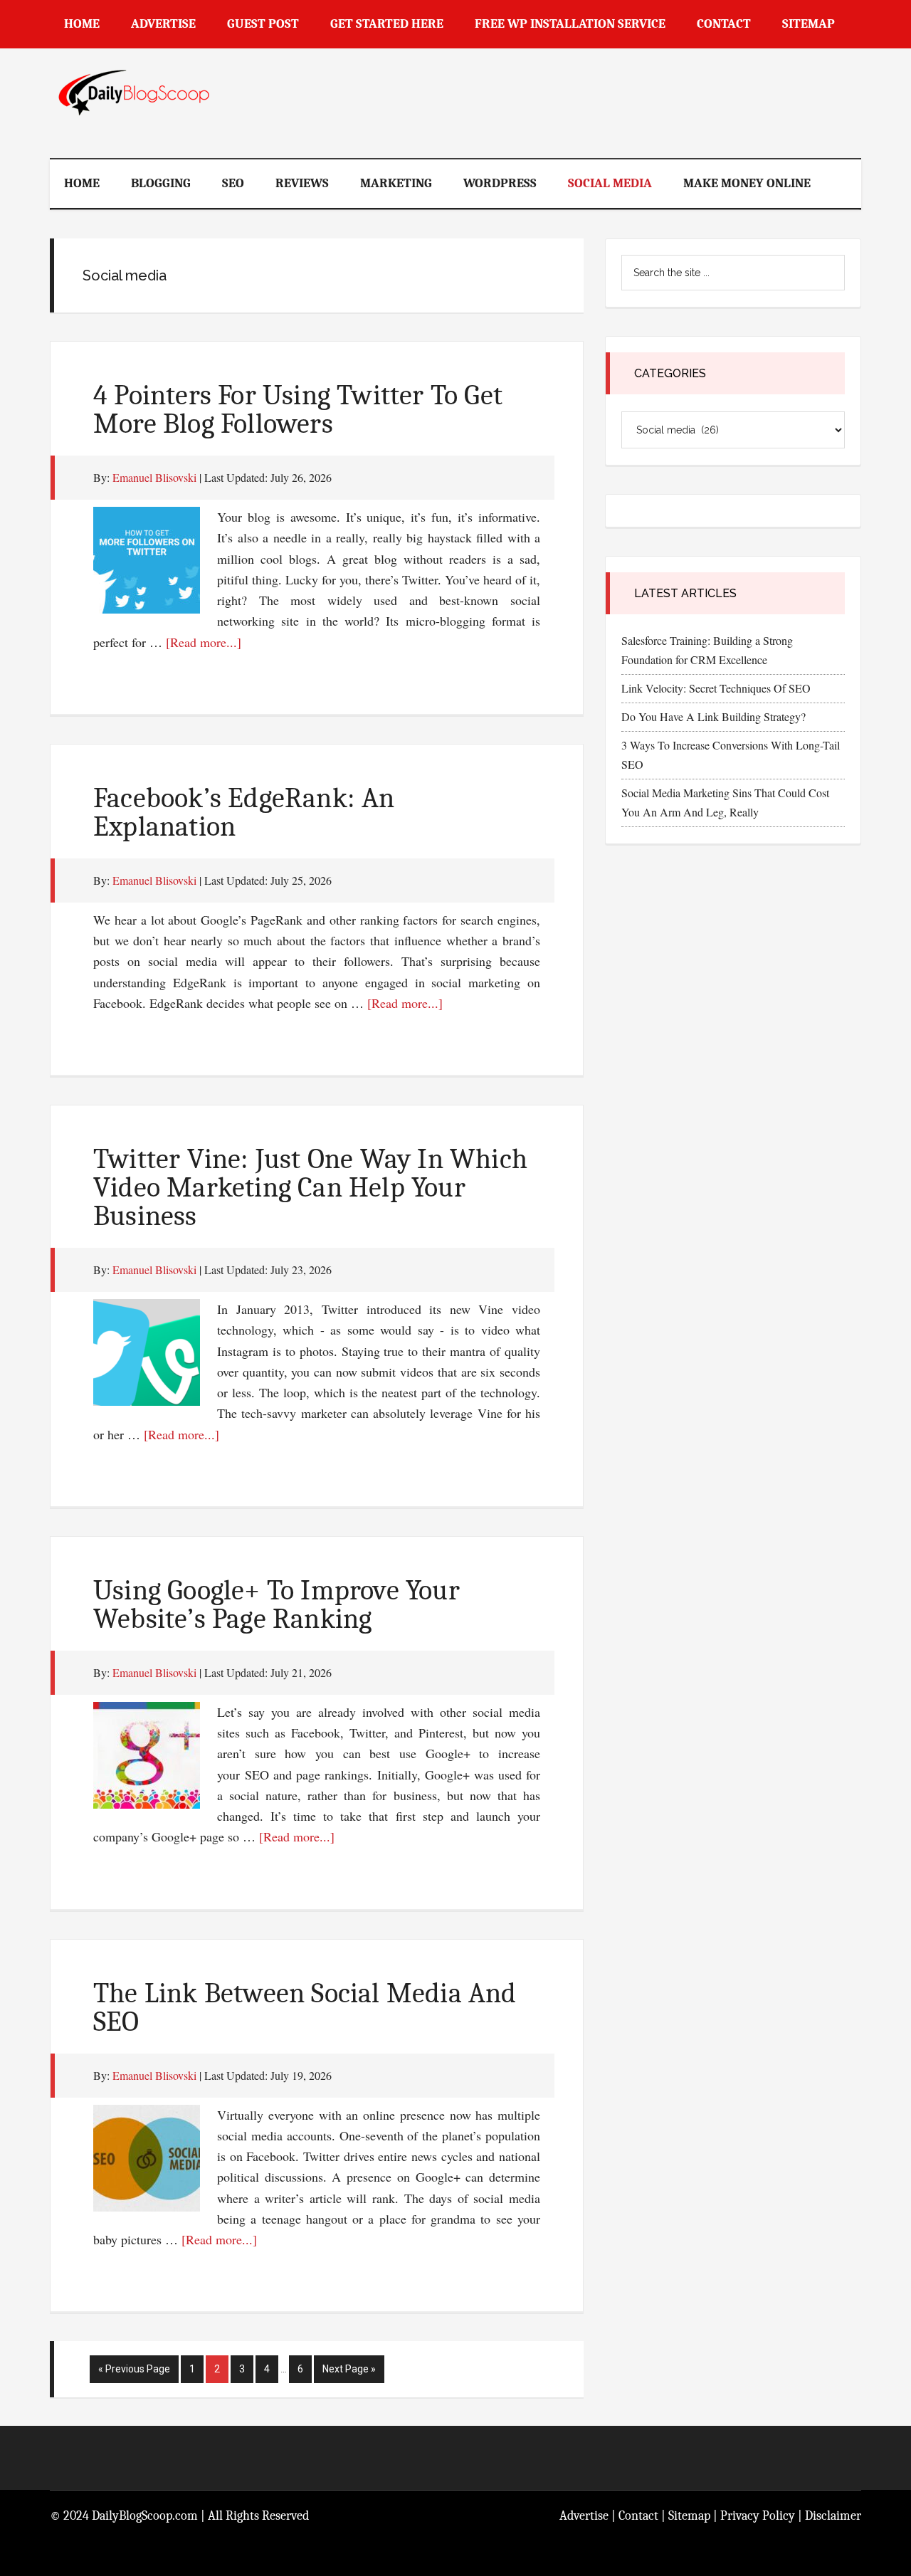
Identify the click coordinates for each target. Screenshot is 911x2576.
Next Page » (349, 2373)
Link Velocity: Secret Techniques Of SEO (716, 688)
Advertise (584, 2516)
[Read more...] (204, 642)
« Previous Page (134, 2373)
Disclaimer (833, 2516)
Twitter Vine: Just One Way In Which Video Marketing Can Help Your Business (310, 1187)
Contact (638, 2516)
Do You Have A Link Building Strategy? (713, 716)
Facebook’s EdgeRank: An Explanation (244, 812)
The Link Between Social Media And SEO (305, 2007)
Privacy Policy (758, 2516)
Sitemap (689, 2516)
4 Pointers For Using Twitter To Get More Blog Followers (298, 409)
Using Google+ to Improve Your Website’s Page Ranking (277, 1604)
